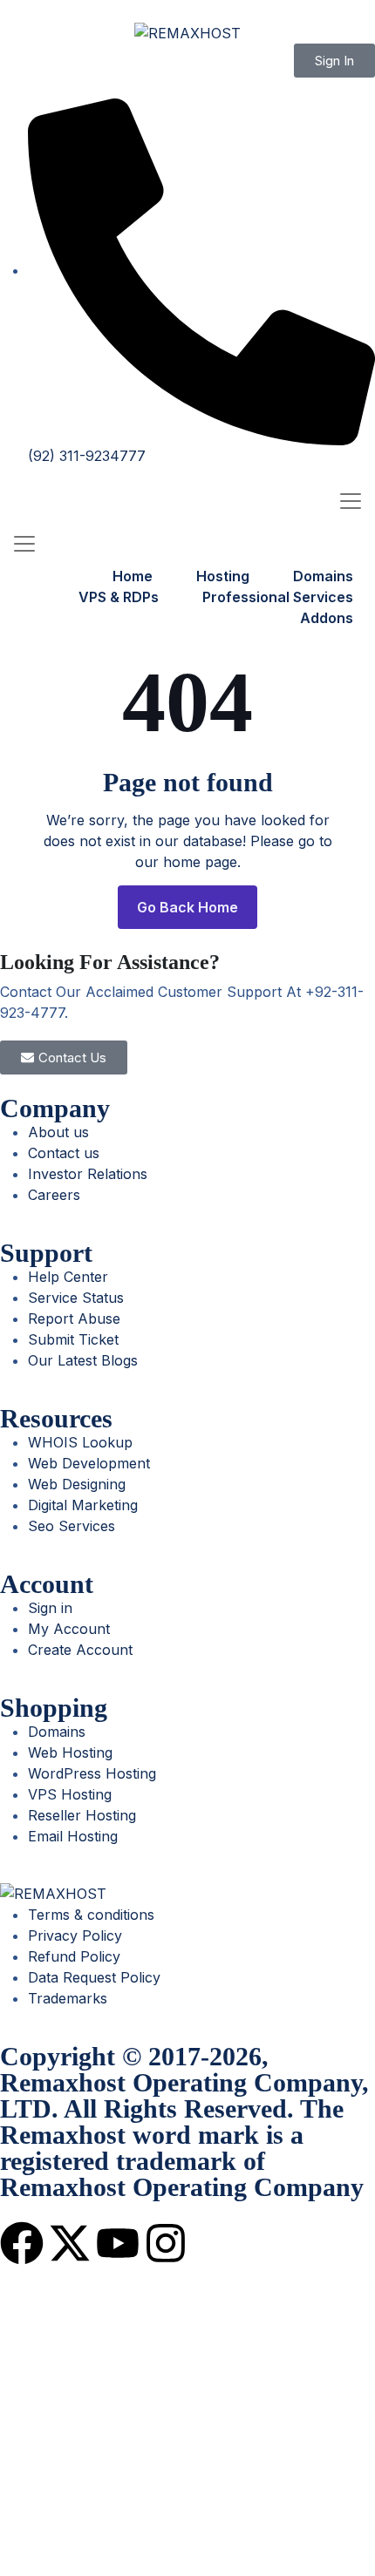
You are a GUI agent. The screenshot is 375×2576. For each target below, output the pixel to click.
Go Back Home (187, 907)
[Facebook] (22, 2243)
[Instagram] (166, 2243)
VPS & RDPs (119, 597)
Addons (327, 618)
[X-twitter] (70, 2243)
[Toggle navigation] (351, 502)
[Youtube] (118, 2243)
